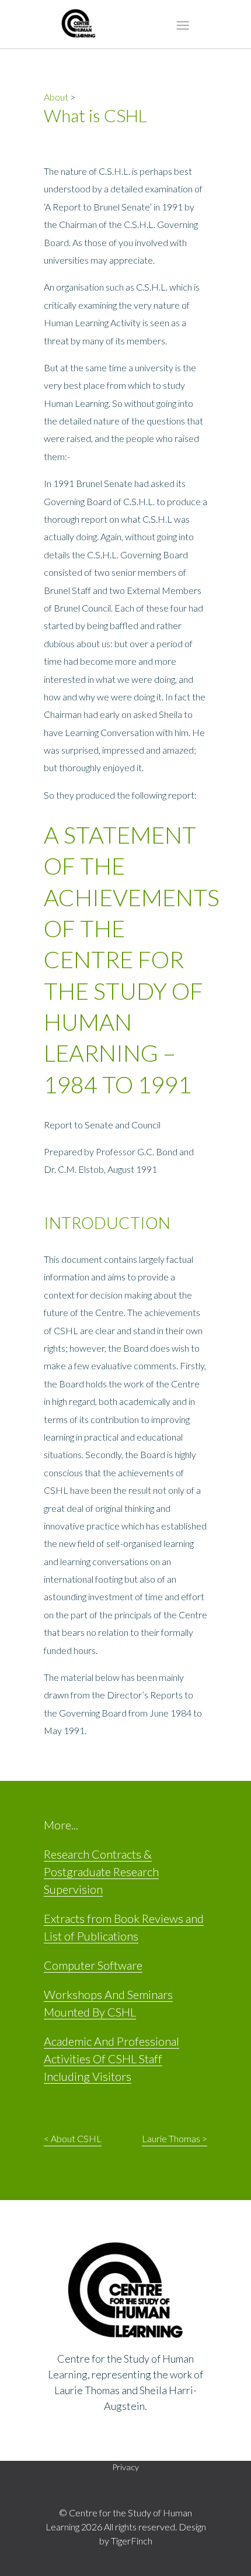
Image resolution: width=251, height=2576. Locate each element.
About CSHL (76, 2138)
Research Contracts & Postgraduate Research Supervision (101, 1871)
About (56, 97)
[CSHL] (79, 26)
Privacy (125, 2467)
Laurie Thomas (171, 2138)
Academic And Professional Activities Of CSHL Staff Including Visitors (111, 2059)
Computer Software (93, 1965)
